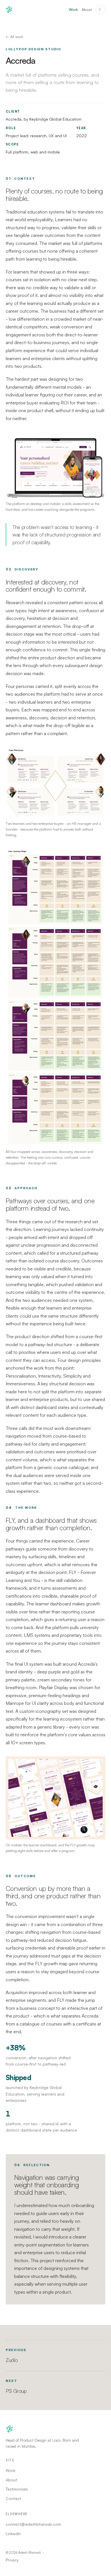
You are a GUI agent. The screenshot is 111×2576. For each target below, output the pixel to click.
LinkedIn (13, 2534)
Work (73, 9)
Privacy (12, 2560)
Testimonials (17, 2489)
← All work (14, 37)
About (87, 9)
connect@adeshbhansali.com (33, 2524)
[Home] (9, 9)
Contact (13, 2498)
